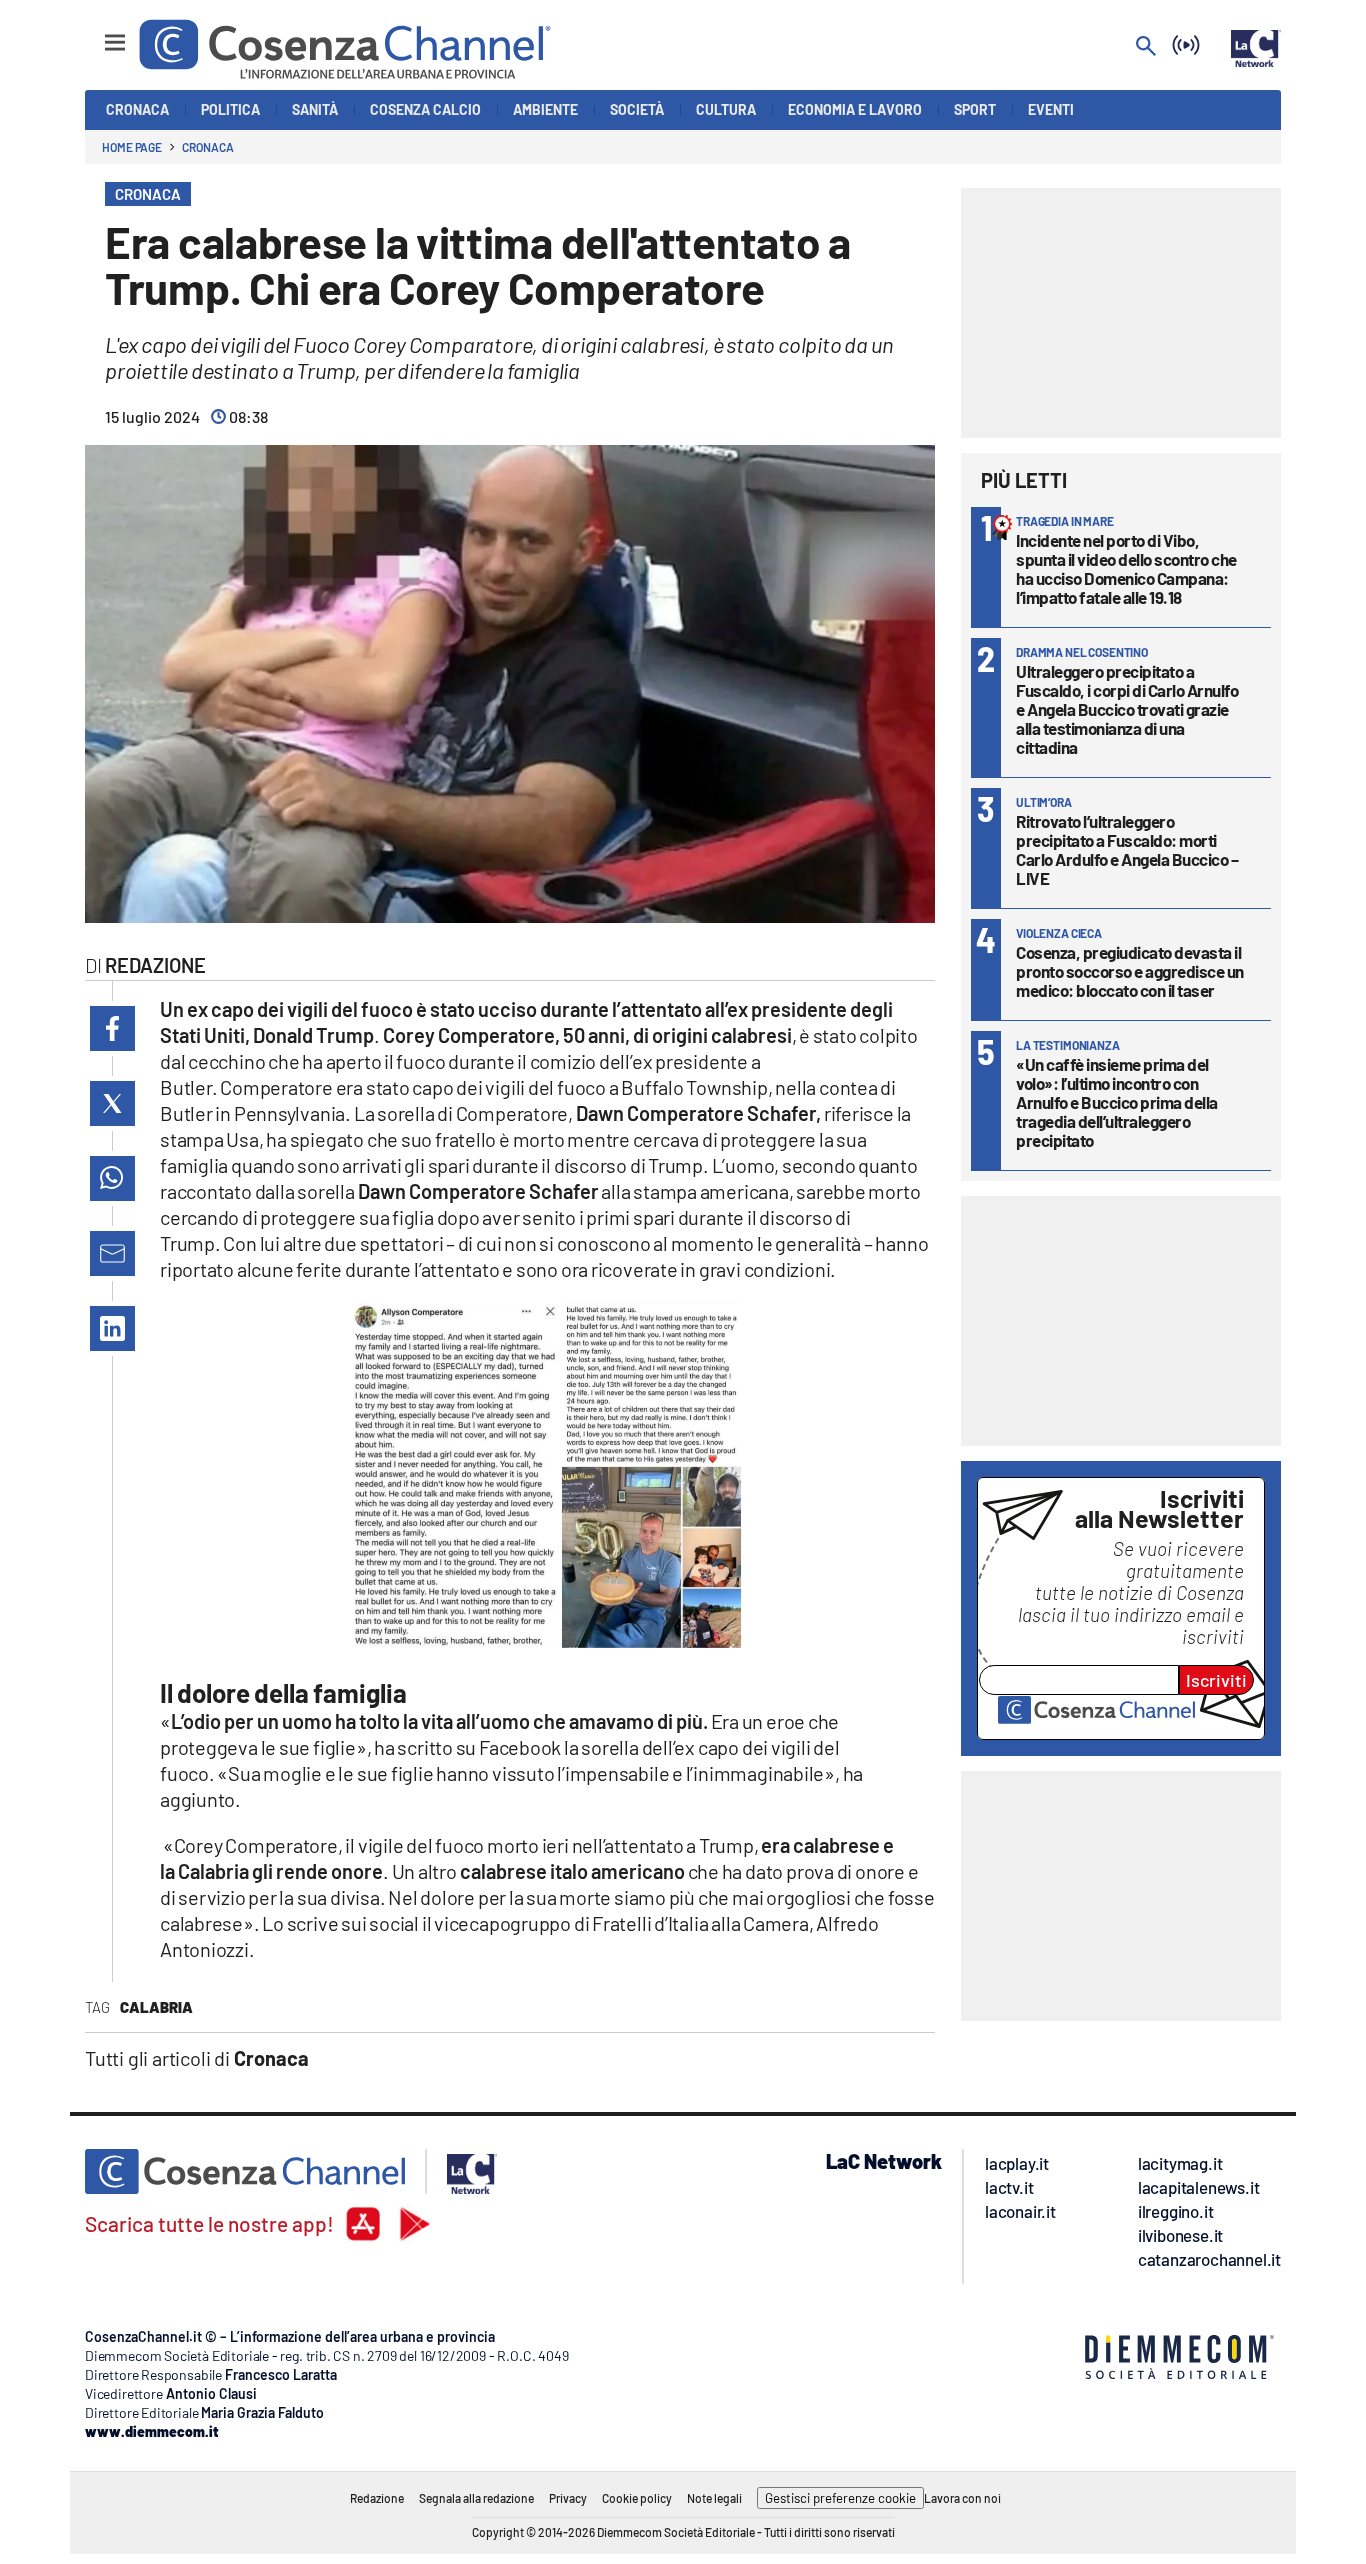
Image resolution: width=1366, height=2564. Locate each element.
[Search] (1146, 47)
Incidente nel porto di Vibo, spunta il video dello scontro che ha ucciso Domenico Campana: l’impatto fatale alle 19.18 (1126, 568)
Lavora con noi (962, 2498)
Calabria (156, 2007)
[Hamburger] (96, 33)
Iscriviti (1216, 1680)
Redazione (377, 2498)
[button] (112, 1028)
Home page (132, 147)
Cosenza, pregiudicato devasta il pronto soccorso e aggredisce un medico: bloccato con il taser (1130, 971)
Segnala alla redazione (476, 2498)
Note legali (714, 2498)
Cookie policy (637, 2498)
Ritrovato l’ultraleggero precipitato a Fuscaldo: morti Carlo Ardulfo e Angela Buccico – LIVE (1127, 849)
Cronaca (207, 147)
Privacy (568, 2498)
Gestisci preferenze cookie (840, 2498)
